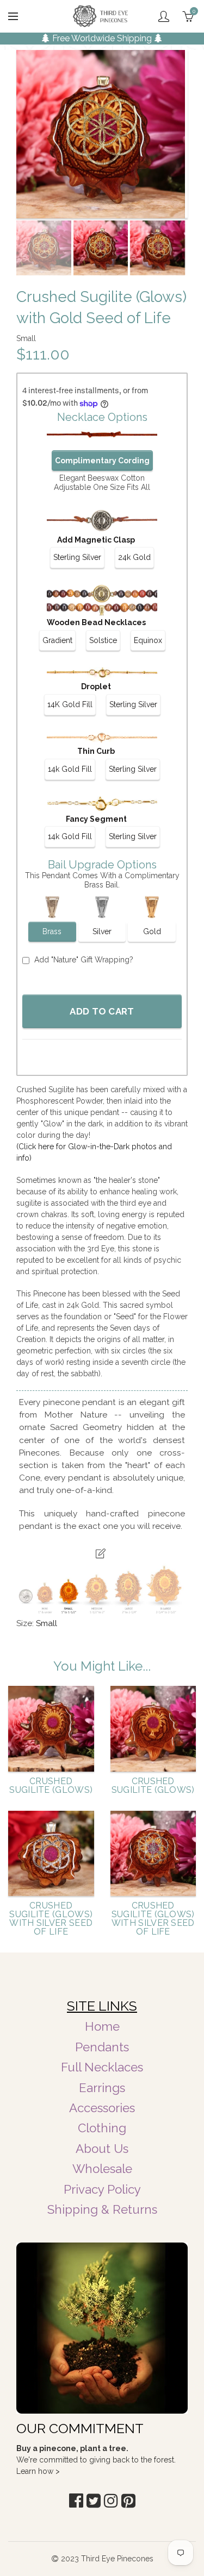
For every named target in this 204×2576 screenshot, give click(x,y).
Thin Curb (96, 751)
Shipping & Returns (102, 2209)
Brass (52, 931)
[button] (76, 2501)
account (164, 16)
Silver (102, 931)
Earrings (102, 2088)
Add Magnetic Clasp (96, 540)
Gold (152, 931)
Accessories (102, 2108)
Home (102, 2026)
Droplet (96, 686)
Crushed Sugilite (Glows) (51, 1786)
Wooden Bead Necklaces (96, 622)
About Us (102, 2149)
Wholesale (102, 2169)
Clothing (102, 2128)
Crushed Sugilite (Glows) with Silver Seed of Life (51, 1919)
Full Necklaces (102, 2067)
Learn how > (38, 2471)
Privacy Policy (102, 2189)
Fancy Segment (96, 819)
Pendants (102, 2047)
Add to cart (102, 1011)
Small (47, 1623)
